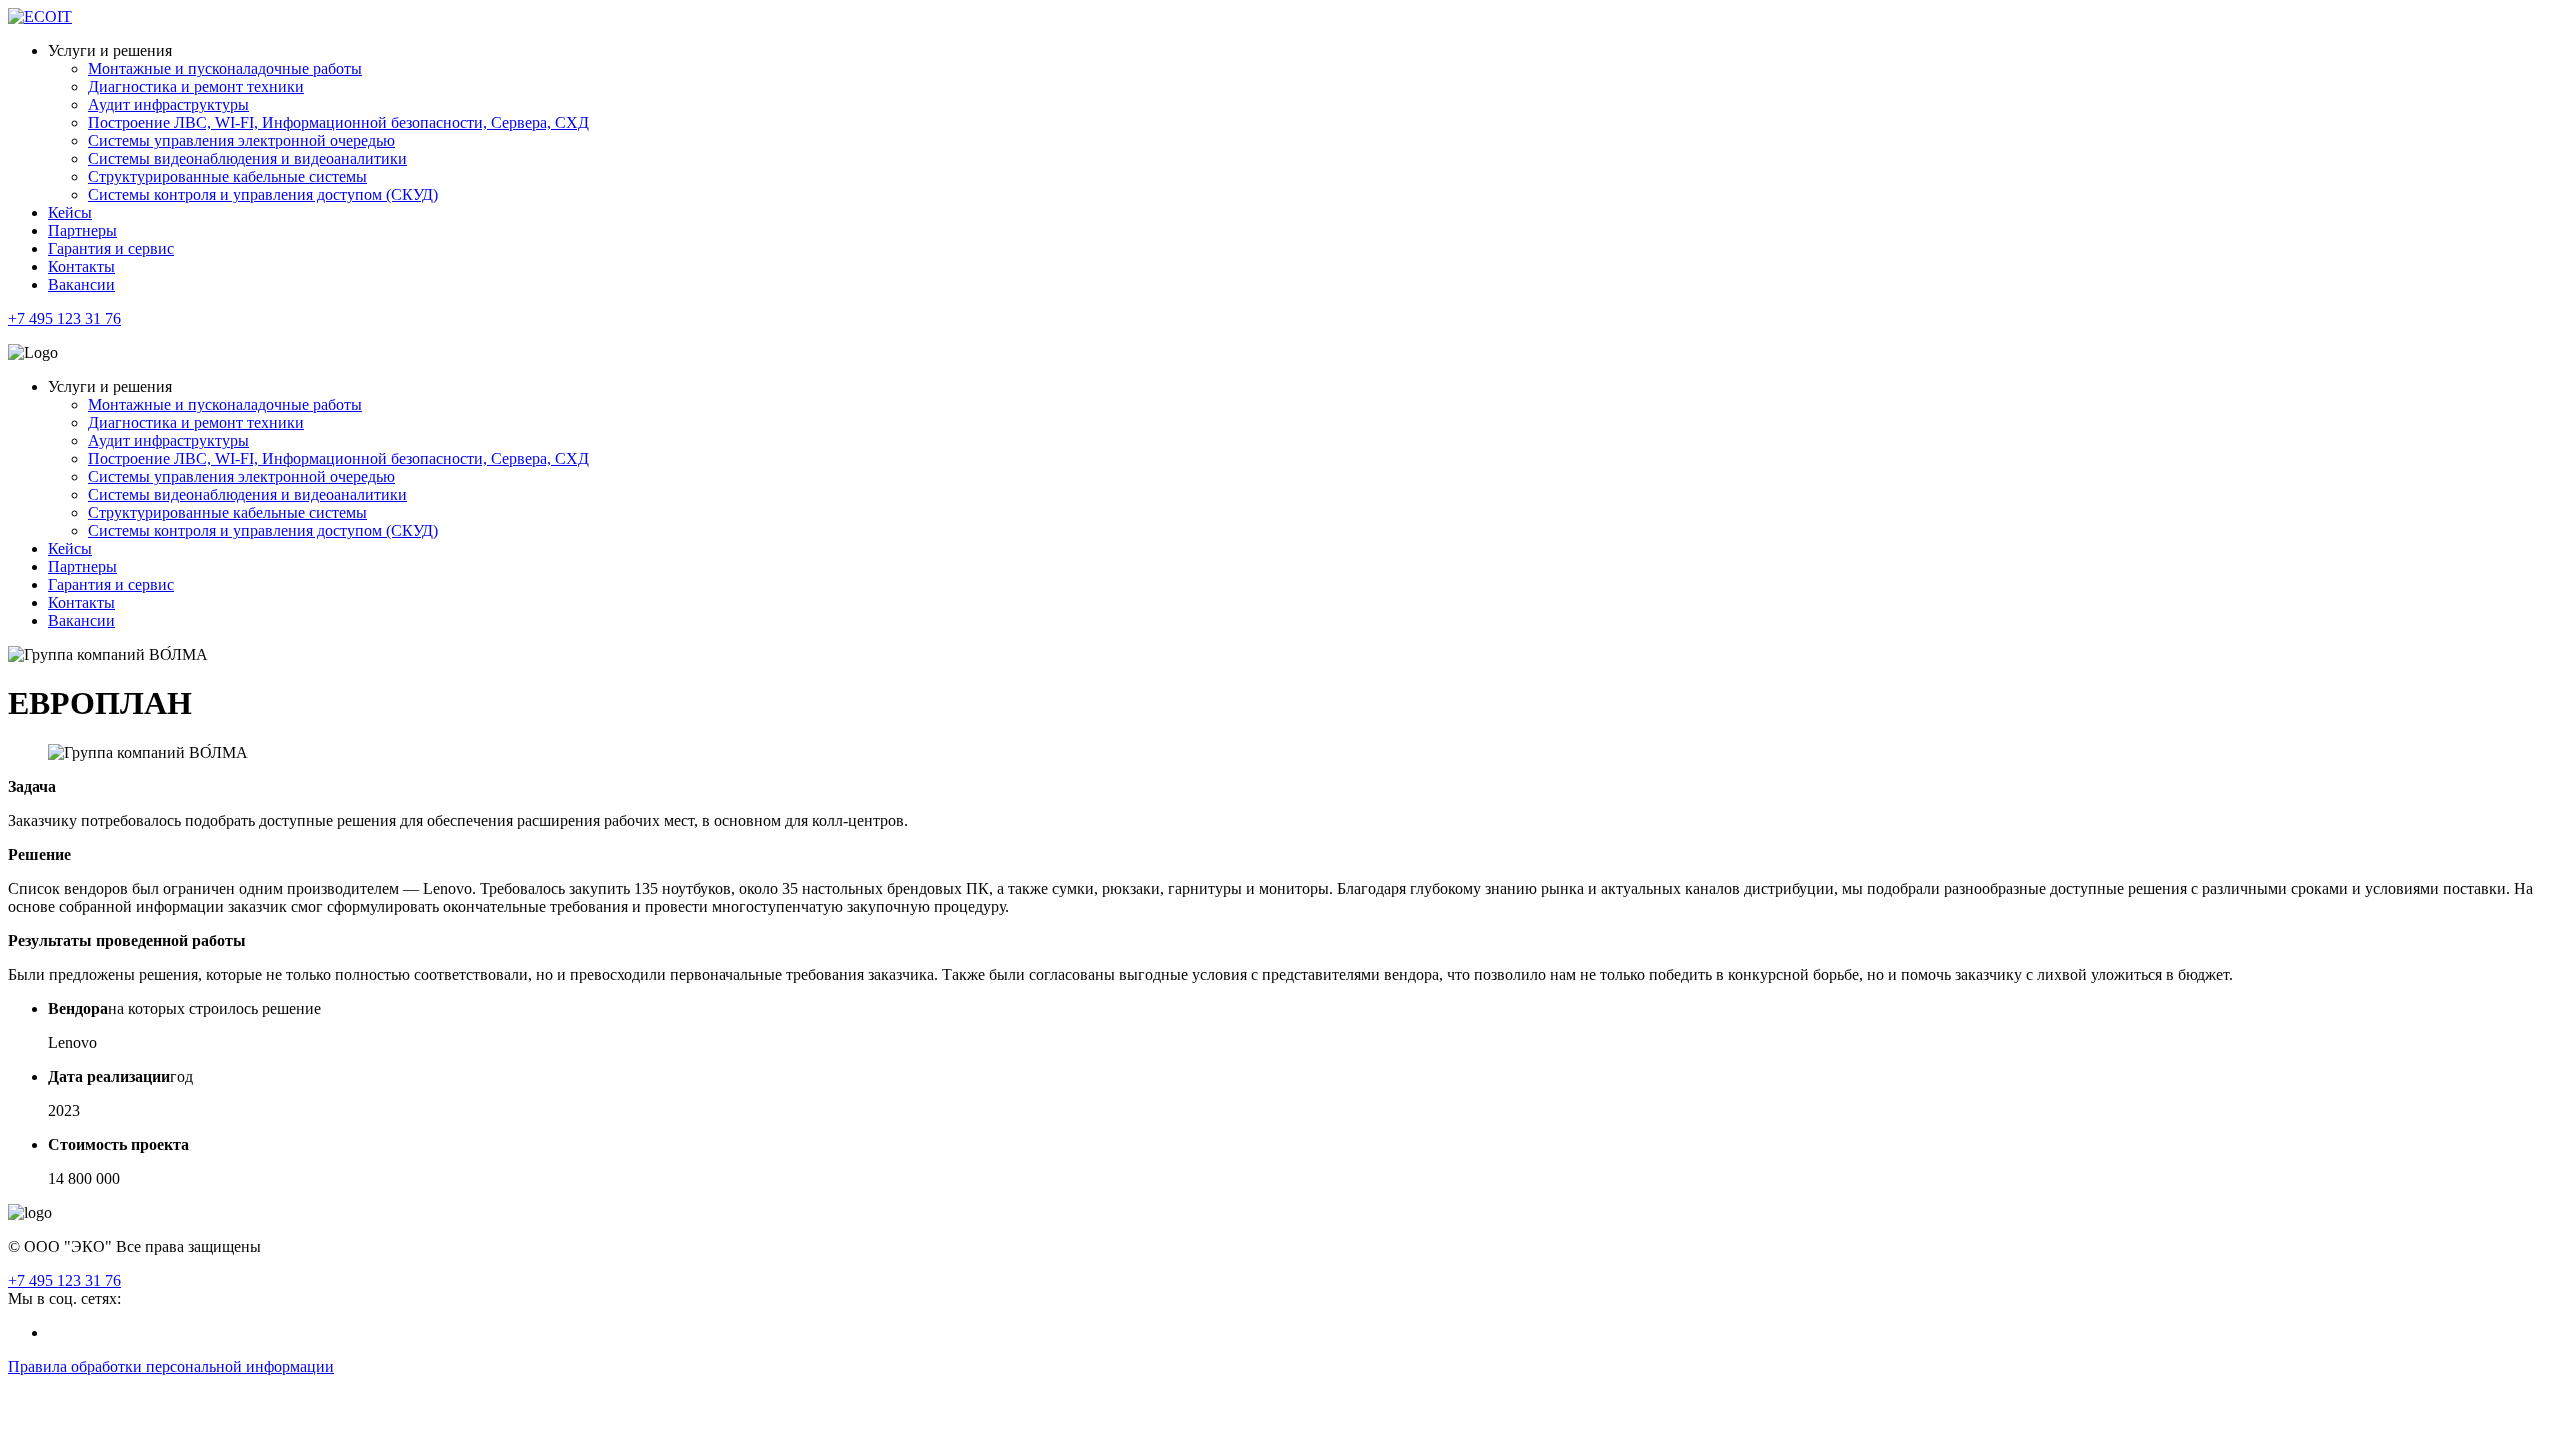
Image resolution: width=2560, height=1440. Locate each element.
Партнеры (82, 230)
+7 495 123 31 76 (64, 318)
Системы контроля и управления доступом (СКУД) (263, 194)
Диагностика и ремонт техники (196, 86)
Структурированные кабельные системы (227, 176)
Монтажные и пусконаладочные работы (225, 68)
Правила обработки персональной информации (171, 1366)
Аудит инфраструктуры (168, 104)
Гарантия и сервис (111, 248)
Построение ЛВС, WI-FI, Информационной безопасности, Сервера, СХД (338, 122)
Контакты (81, 266)
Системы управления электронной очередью (241, 140)
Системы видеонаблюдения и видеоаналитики (247, 158)
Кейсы (70, 212)
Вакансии (81, 284)
